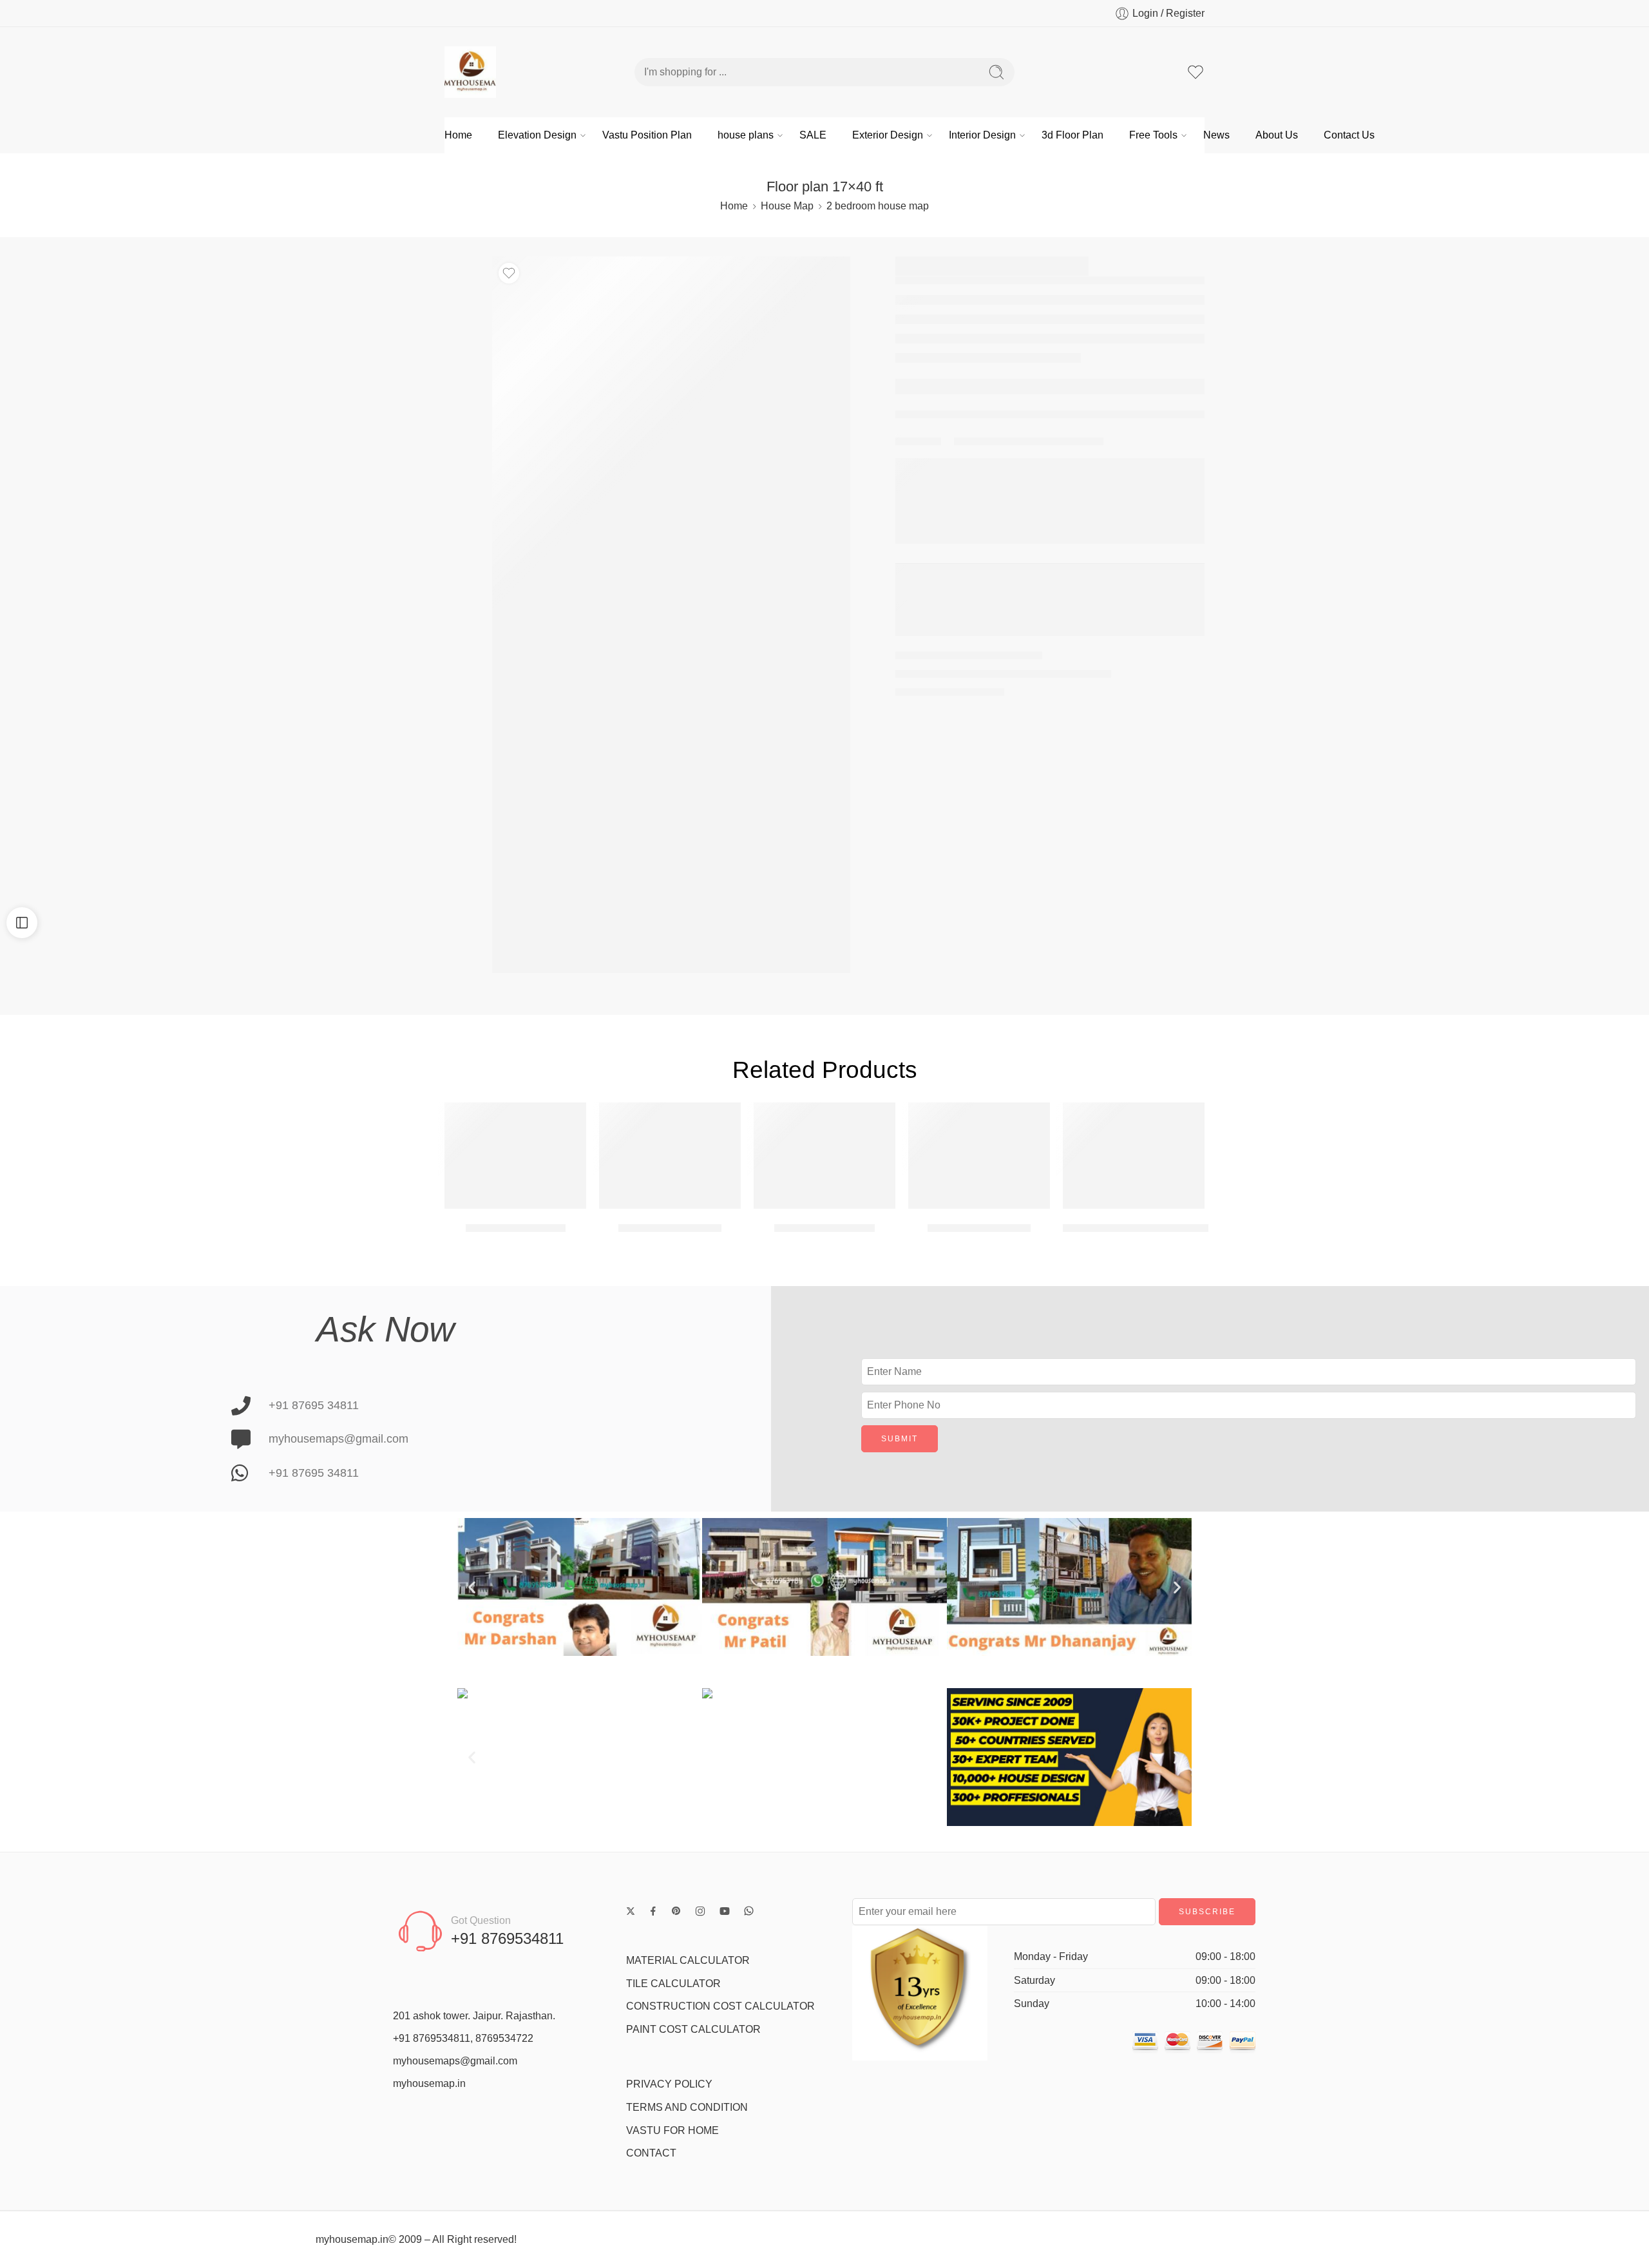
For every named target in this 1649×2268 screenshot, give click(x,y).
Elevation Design (537, 135)
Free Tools (1153, 135)
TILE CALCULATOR (673, 1984)
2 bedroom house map (878, 206)
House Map (787, 206)
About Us (1277, 135)
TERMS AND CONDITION (687, 2107)
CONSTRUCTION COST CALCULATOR (720, 2006)
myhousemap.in (429, 2083)
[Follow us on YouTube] (725, 1911)
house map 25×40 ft (670, 1228)
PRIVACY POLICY (669, 2084)
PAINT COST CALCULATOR (693, 2029)
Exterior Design (888, 135)
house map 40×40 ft (979, 1228)
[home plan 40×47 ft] (515, 1156)
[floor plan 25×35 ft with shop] (1134, 1156)
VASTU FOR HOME (672, 2130)
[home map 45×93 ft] (824, 1156)
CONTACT (651, 2153)
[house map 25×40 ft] (670, 1156)
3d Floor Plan (1072, 135)
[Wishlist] (509, 273)
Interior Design (982, 135)
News (1216, 135)
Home (458, 135)
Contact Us (1349, 135)
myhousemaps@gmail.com (455, 2061)
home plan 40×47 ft (516, 1228)
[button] (472, 1587)
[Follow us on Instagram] (700, 1911)
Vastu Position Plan (647, 135)
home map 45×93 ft (824, 1228)
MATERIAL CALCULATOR (688, 1960)
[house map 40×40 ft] (979, 1156)
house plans (746, 135)
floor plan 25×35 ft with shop (1136, 1228)
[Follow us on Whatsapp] (749, 1911)
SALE (813, 135)
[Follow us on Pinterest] (676, 1911)
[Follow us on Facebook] (653, 1911)
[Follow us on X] (631, 1911)
